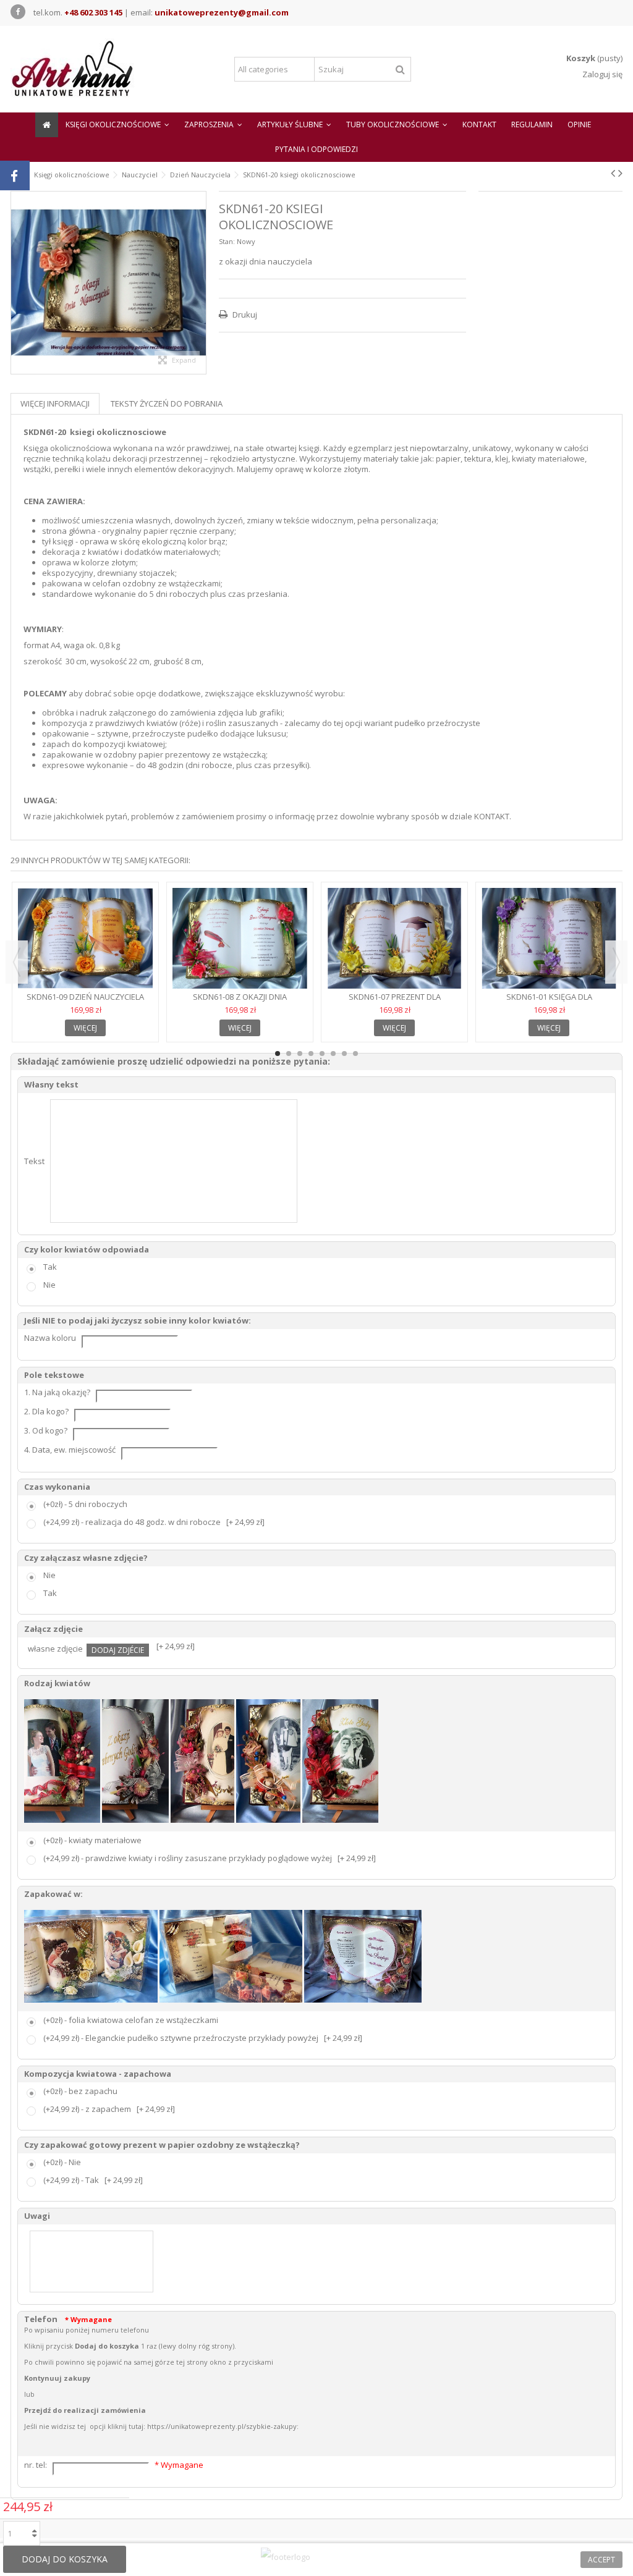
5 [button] (322, 1054)
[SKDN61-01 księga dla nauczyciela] (549, 939)
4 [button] (311, 1054)
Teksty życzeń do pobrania (167, 403)
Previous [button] (17, 962)
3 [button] (300, 1054)
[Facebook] (18, 12)
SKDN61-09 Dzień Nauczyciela (85, 997)
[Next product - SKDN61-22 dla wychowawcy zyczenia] (620, 173)
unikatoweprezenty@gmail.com (222, 12)
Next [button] (616, 962)
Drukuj (244, 315)
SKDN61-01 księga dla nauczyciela (549, 1002)
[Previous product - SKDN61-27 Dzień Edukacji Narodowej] (613, 173)
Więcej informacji (55, 403)
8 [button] (355, 1054)
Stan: (227, 241)
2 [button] (289, 1054)
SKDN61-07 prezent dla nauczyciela (395, 1002)
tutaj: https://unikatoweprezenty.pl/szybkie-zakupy (213, 2426)
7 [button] (344, 1054)
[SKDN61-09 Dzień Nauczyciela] (85, 939)
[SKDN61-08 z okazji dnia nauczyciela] (240, 939)
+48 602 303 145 (93, 12)
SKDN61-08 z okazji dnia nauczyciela (240, 1002)
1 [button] (278, 1054)
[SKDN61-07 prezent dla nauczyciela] (394, 939)
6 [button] (333, 1054)
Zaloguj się (601, 74)
